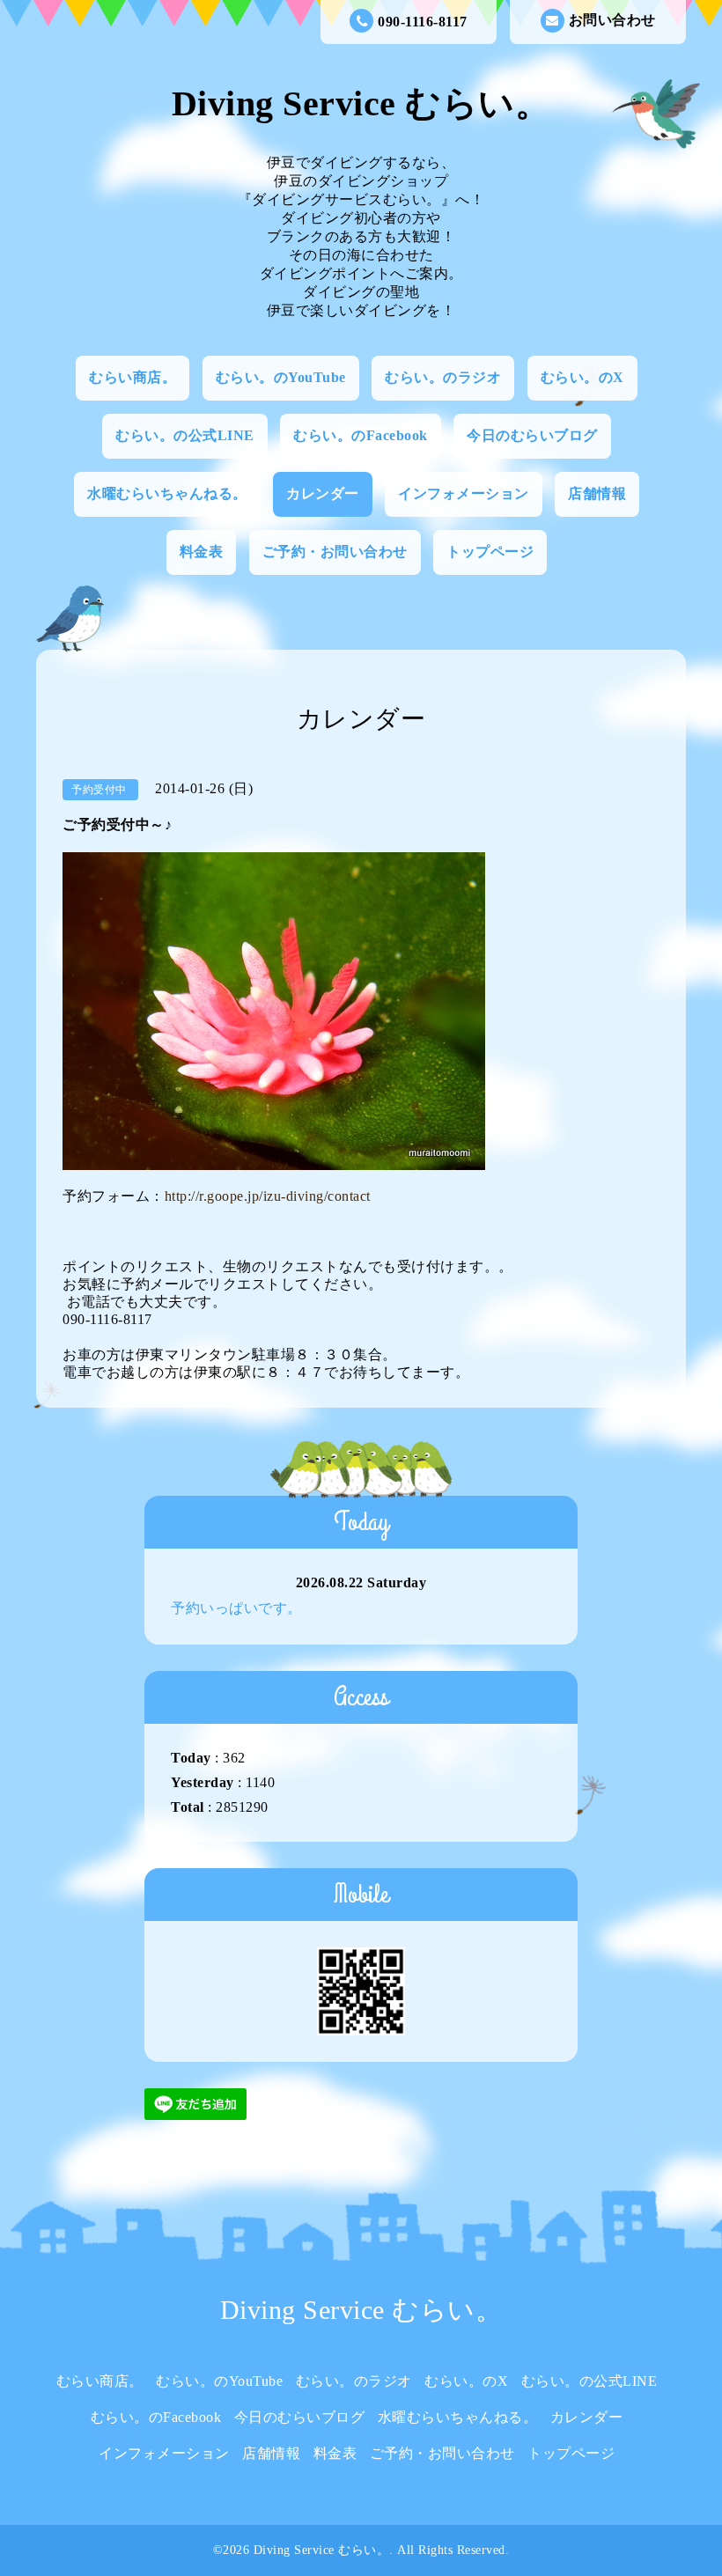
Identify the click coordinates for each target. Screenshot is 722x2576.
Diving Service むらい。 (361, 103)
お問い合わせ (612, 20)
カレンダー (323, 493)
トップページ (490, 552)
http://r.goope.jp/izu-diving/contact (268, 1196)
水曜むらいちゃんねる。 (167, 493)
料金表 (202, 552)
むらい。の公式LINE (185, 435)
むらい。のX (582, 377)
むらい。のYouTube (281, 377)
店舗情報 (597, 493)
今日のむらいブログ (532, 435)
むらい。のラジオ (443, 377)
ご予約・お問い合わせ (335, 552)
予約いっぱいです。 (236, 1608)
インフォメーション (464, 493)
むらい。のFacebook (361, 435)
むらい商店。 (133, 377)
